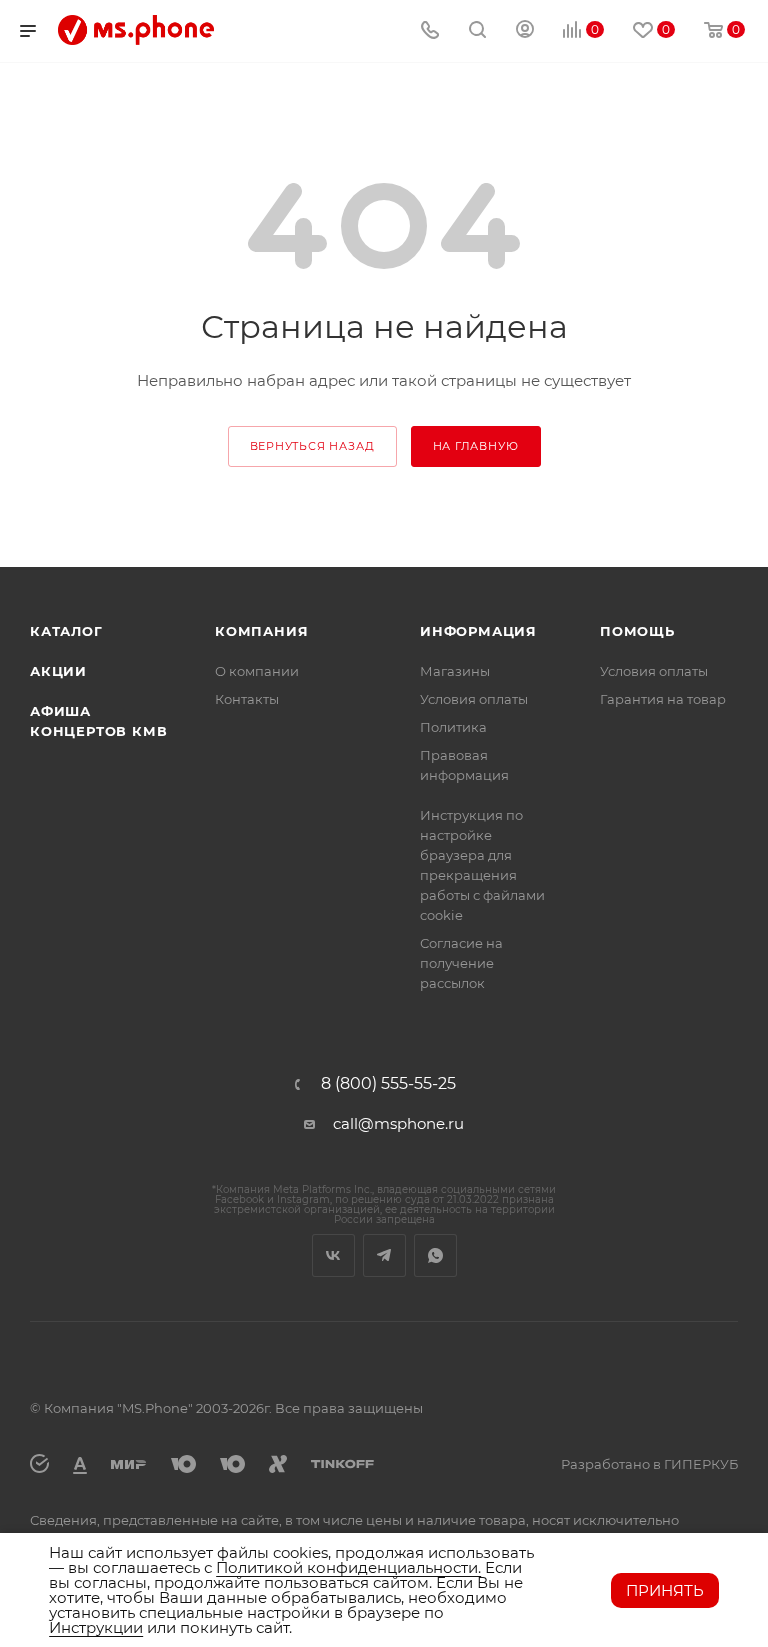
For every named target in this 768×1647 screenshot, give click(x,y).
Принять (665, 1590)
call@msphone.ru (398, 1123)
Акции (58, 671)
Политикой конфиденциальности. (348, 1567)
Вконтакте (333, 1255)
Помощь (637, 631)
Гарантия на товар (663, 699)
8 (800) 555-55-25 (388, 1084)
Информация (478, 631)
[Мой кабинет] (525, 31)
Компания (261, 631)
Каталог (66, 631)
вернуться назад (312, 446)
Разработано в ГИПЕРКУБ (649, 1464)
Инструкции (96, 1627)
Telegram (384, 1255)
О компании (257, 671)
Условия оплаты (474, 699)
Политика (453, 727)
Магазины (455, 671)
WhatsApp (435, 1255)
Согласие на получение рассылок (461, 963)
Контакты (247, 699)
